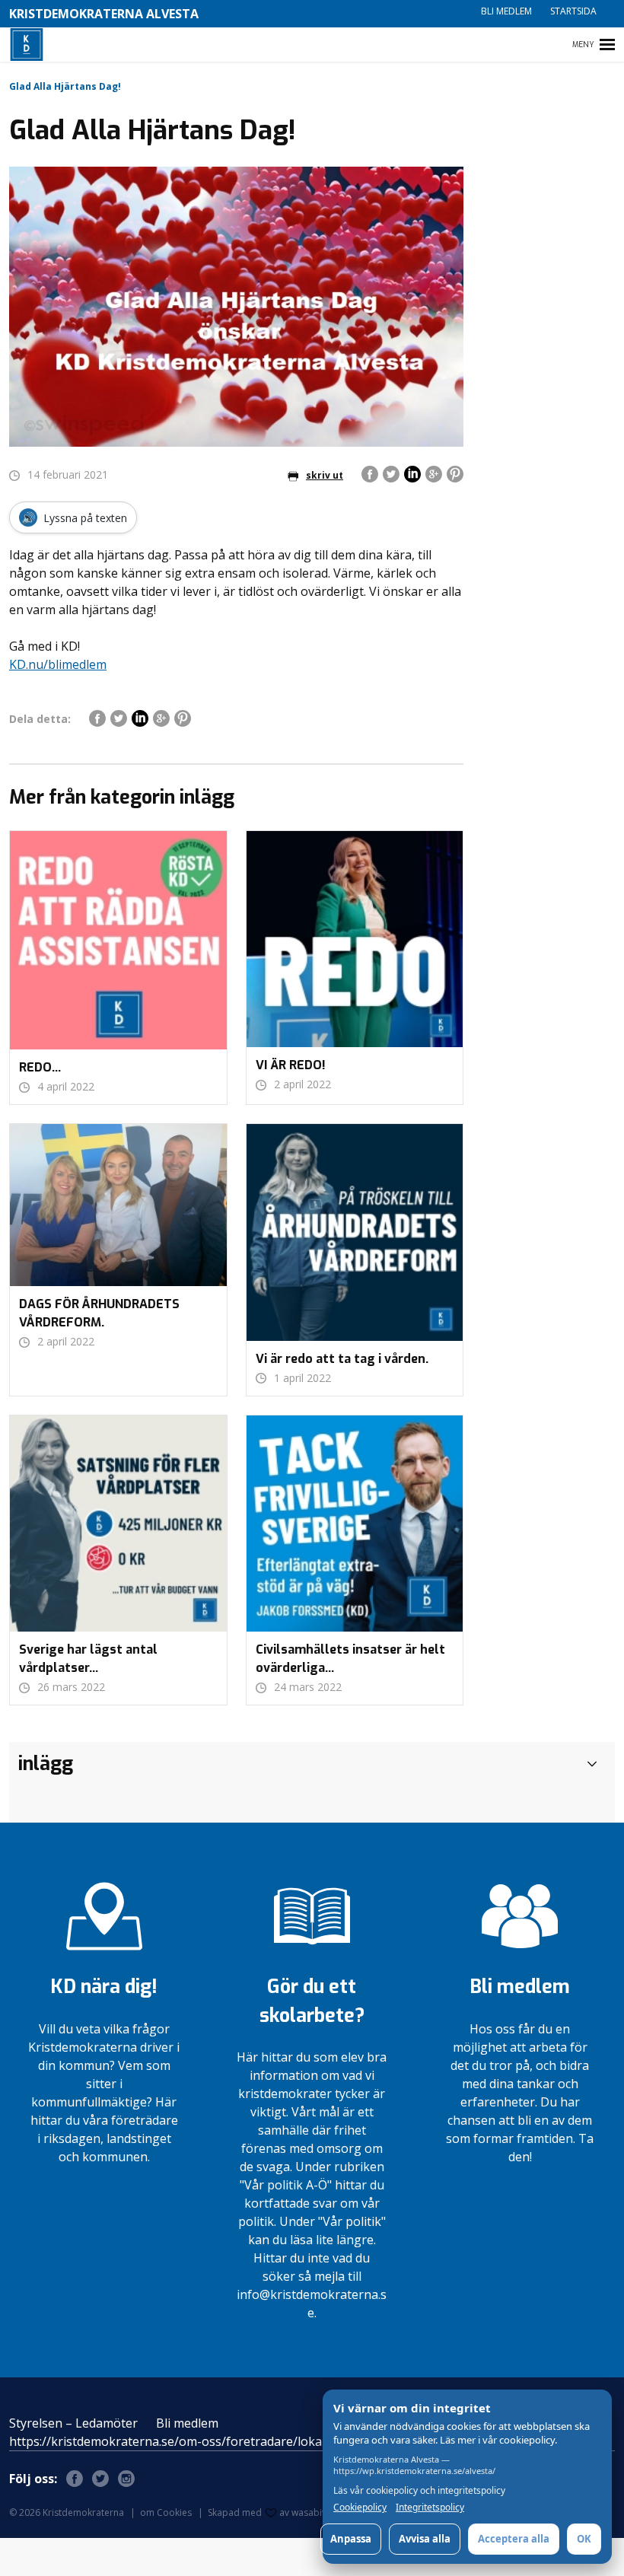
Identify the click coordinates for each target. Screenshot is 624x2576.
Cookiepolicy (360, 2508)
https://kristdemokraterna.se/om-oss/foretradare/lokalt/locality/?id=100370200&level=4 (259, 2441)
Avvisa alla (425, 2539)
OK (584, 2539)
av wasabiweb (310, 2512)
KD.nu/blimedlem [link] (58, 664)
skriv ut (325, 475)
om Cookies (166, 2512)
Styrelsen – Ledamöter (73, 2423)
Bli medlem (506, 11)
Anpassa (351, 2539)
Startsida (573, 11)
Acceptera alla (514, 2539)
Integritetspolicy (430, 2508)
